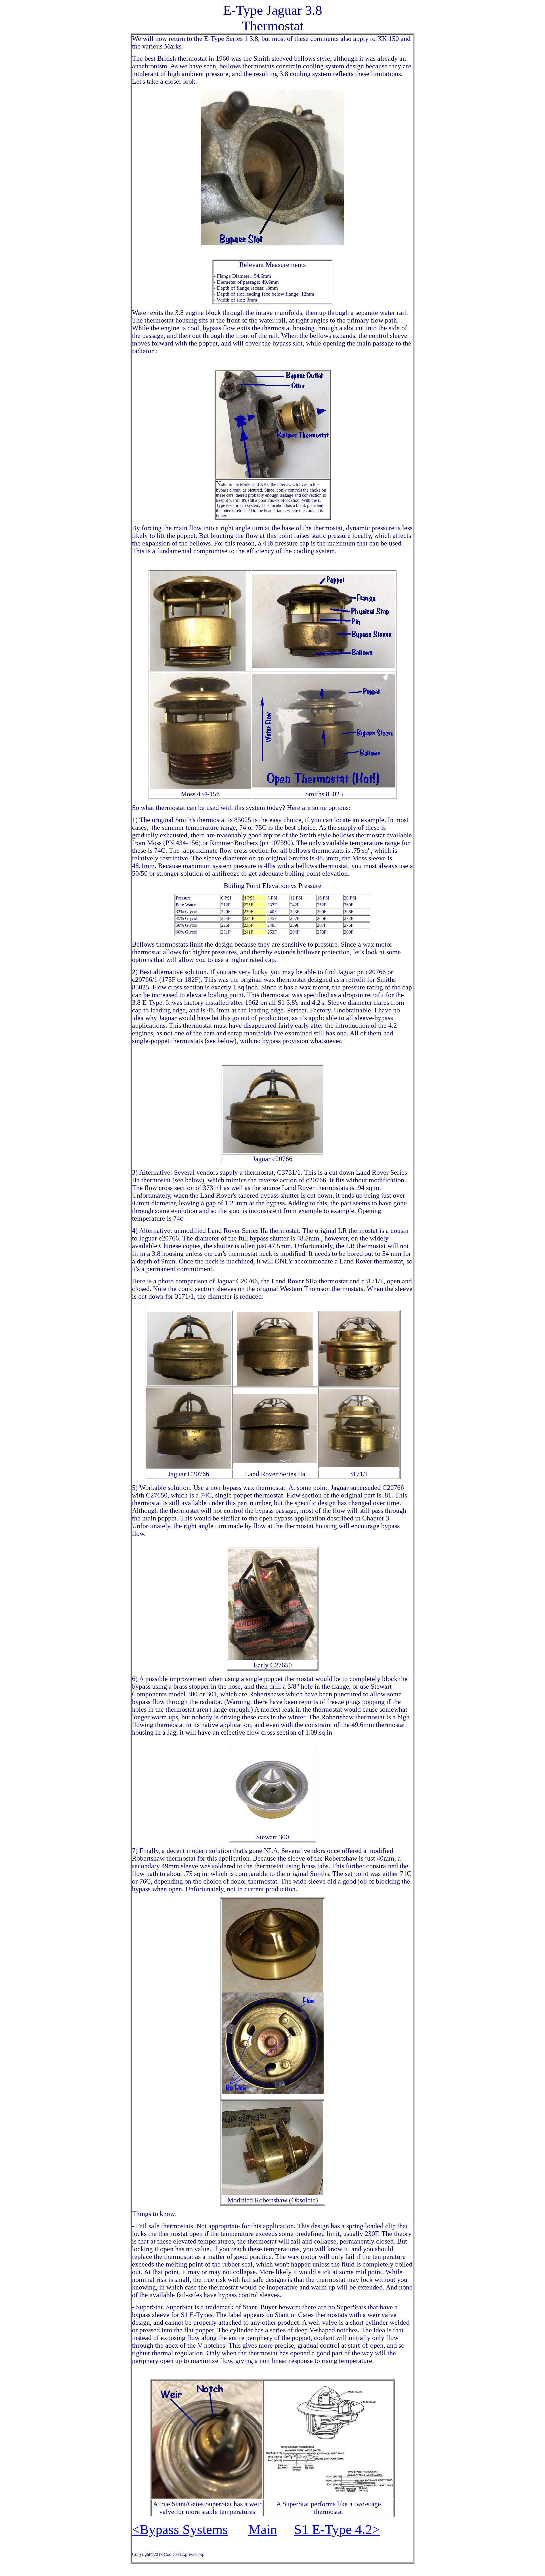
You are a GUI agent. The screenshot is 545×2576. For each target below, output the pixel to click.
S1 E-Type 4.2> (337, 2529)
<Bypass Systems (180, 2529)
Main (263, 2529)
